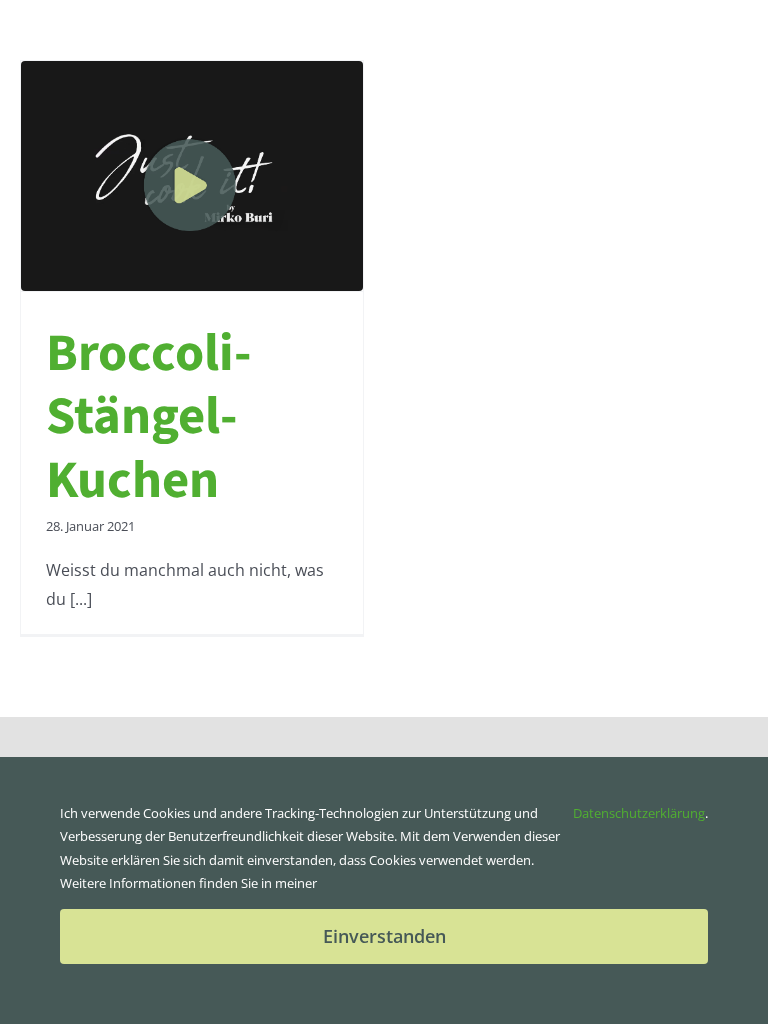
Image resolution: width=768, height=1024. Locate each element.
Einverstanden (384, 936)
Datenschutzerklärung (639, 813)
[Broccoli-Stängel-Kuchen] (192, 176)
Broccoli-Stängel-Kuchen (149, 417)
